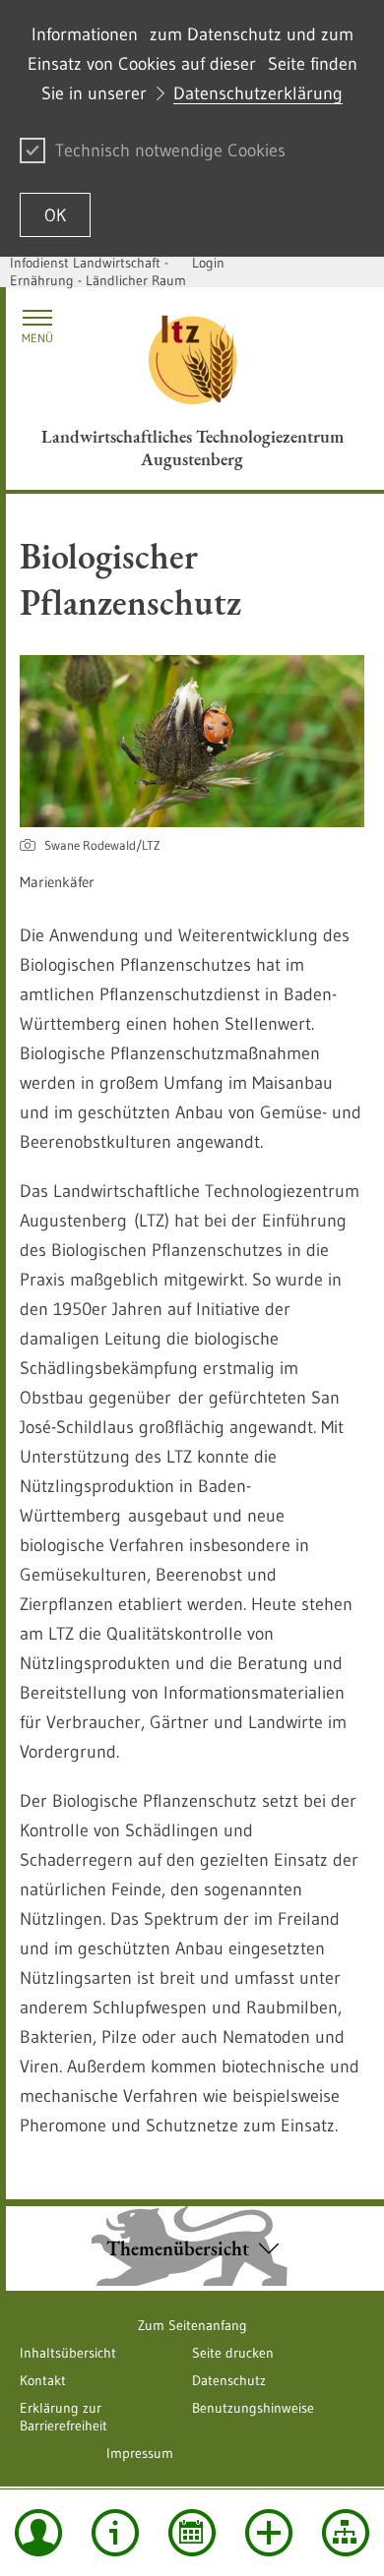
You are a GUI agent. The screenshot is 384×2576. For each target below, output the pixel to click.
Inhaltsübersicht (68, 2353)
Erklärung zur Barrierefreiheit (64, 2417)
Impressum (140, 2453)
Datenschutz (229, 2380)
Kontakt (43, 2380)
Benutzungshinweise (253, 2408)
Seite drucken (233, 2353)
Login (208, 263)
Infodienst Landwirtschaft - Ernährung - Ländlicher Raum (98, 271)
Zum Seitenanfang (192, 2325)
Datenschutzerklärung (258, 93)
